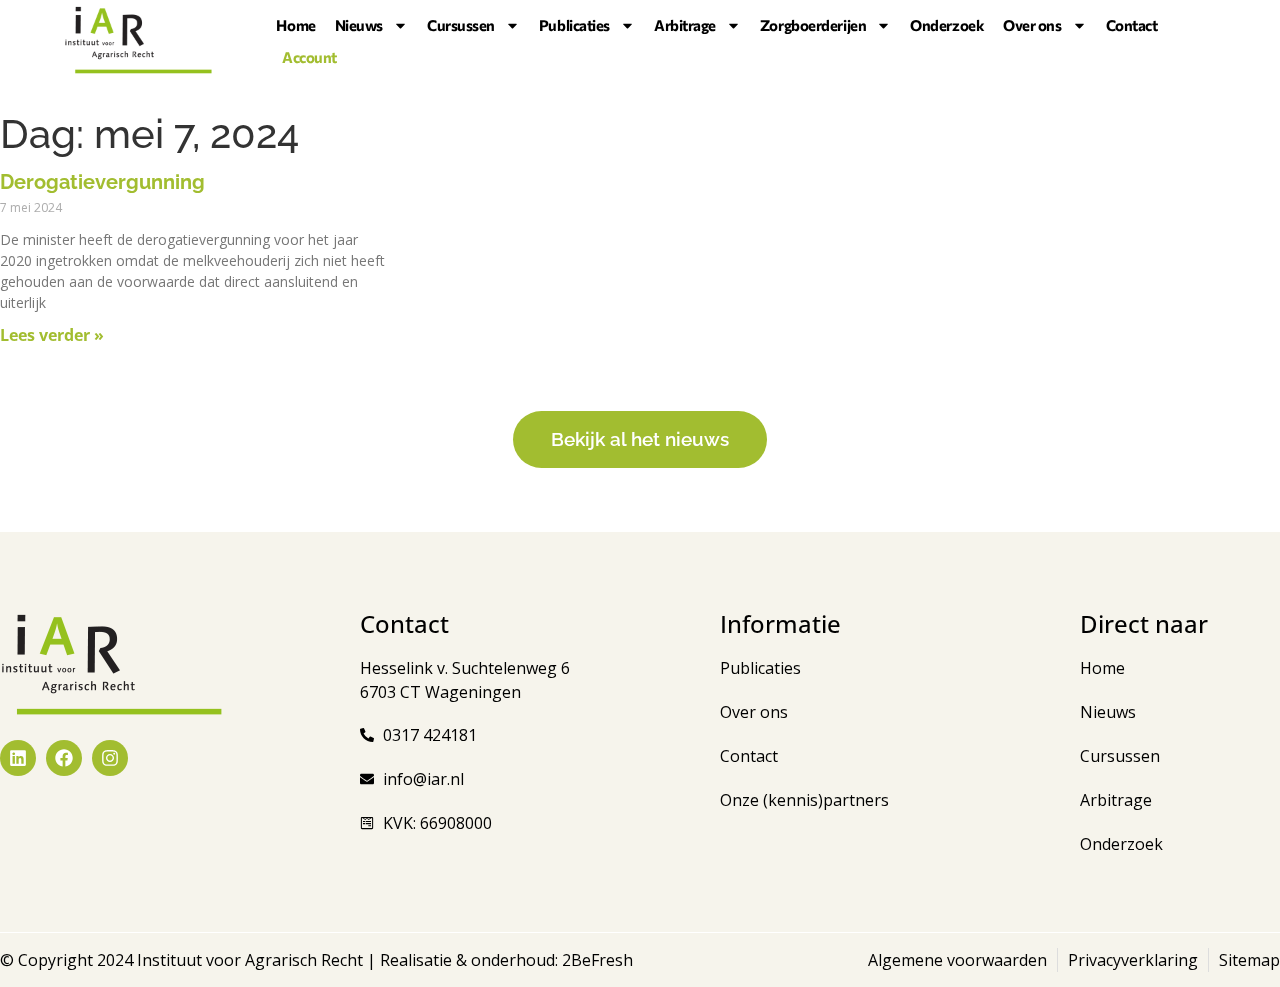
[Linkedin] (18, 758)
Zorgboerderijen (813, 25)
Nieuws (359, 25)
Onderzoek (947, 25)
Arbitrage (685, 25)
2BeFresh (595, 960)
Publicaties (574, 25)
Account (309, 57)
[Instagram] (110, 758)
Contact (1132, 25)
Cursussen (461, 25)
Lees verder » (52, 335)
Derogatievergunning (102, 182)
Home (295, 25)
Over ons (1032, 25)
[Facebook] (64, 758)
